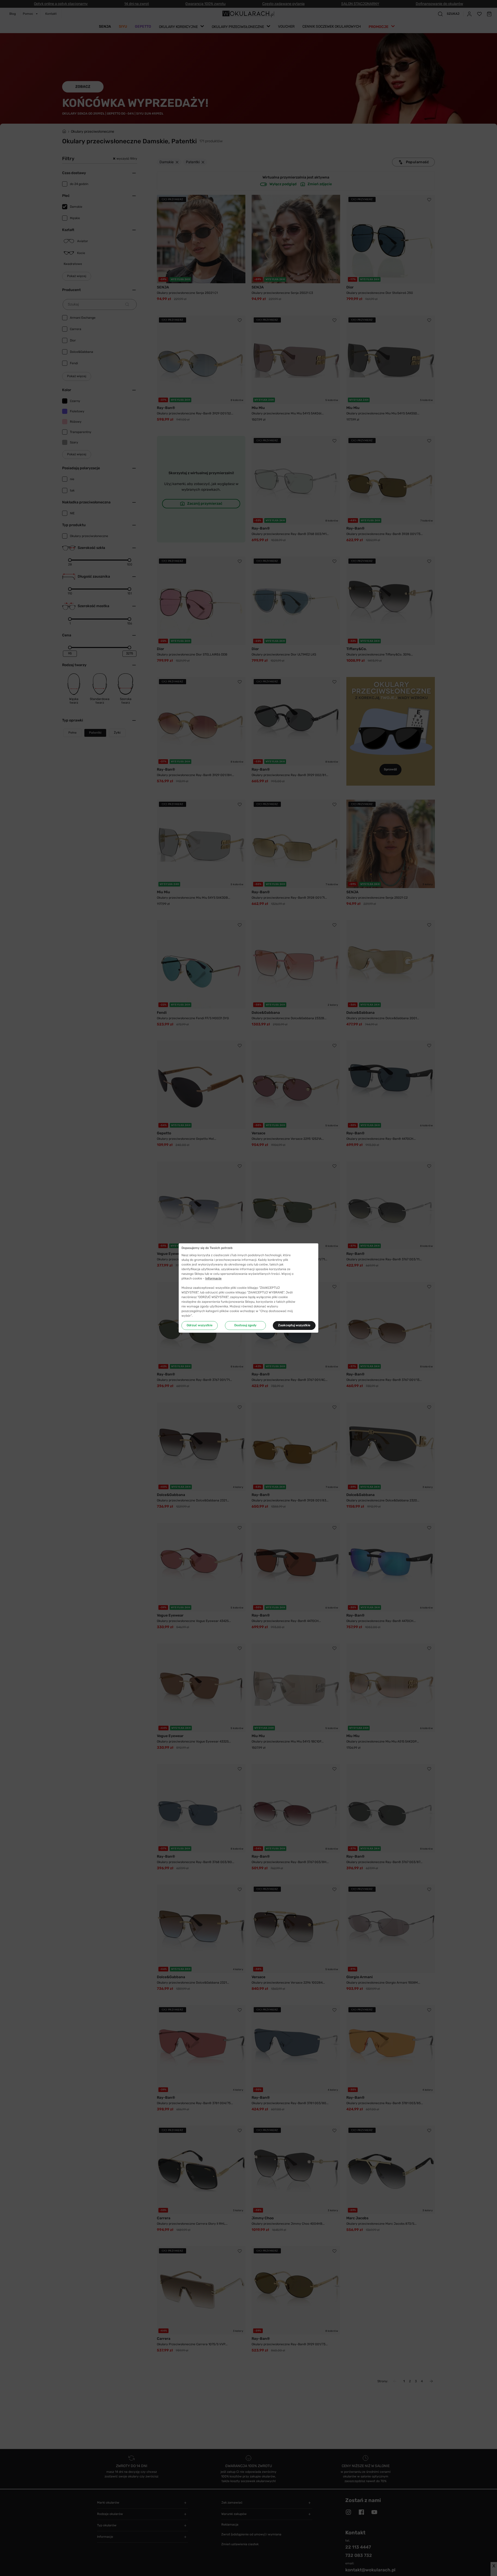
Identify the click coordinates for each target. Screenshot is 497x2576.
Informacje (213, 1278)
